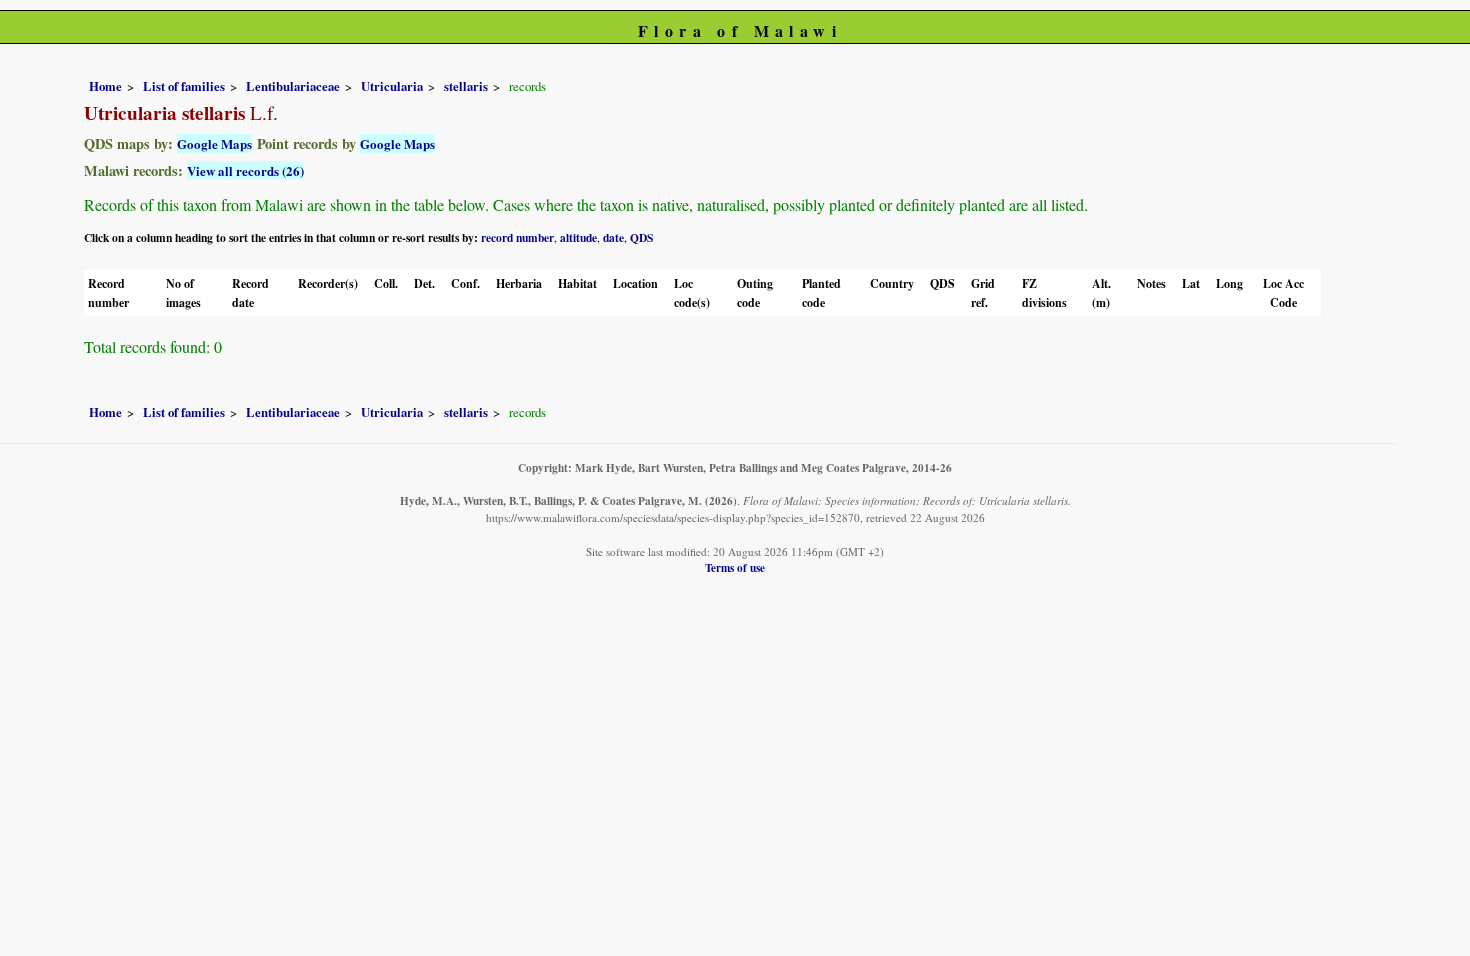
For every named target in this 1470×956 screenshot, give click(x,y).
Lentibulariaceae (293, 86)
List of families (184, 86)
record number (517, 237)
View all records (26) (245, 170)
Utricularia (392, 86)
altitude (578, 237)
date (613, 237)
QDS (641, 237)
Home (105, 86)
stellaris (466, 86)
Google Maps (214, 143)
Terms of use (735, 567)
